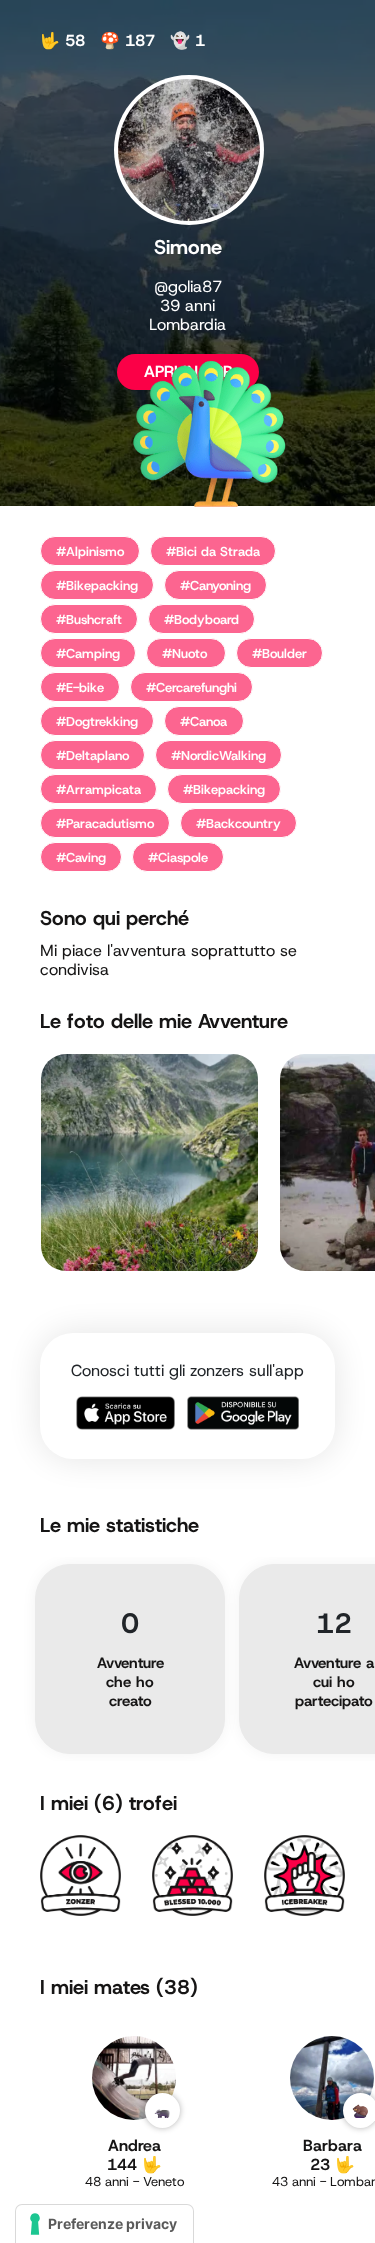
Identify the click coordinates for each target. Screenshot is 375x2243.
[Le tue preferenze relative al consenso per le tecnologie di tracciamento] (104, 2224)
